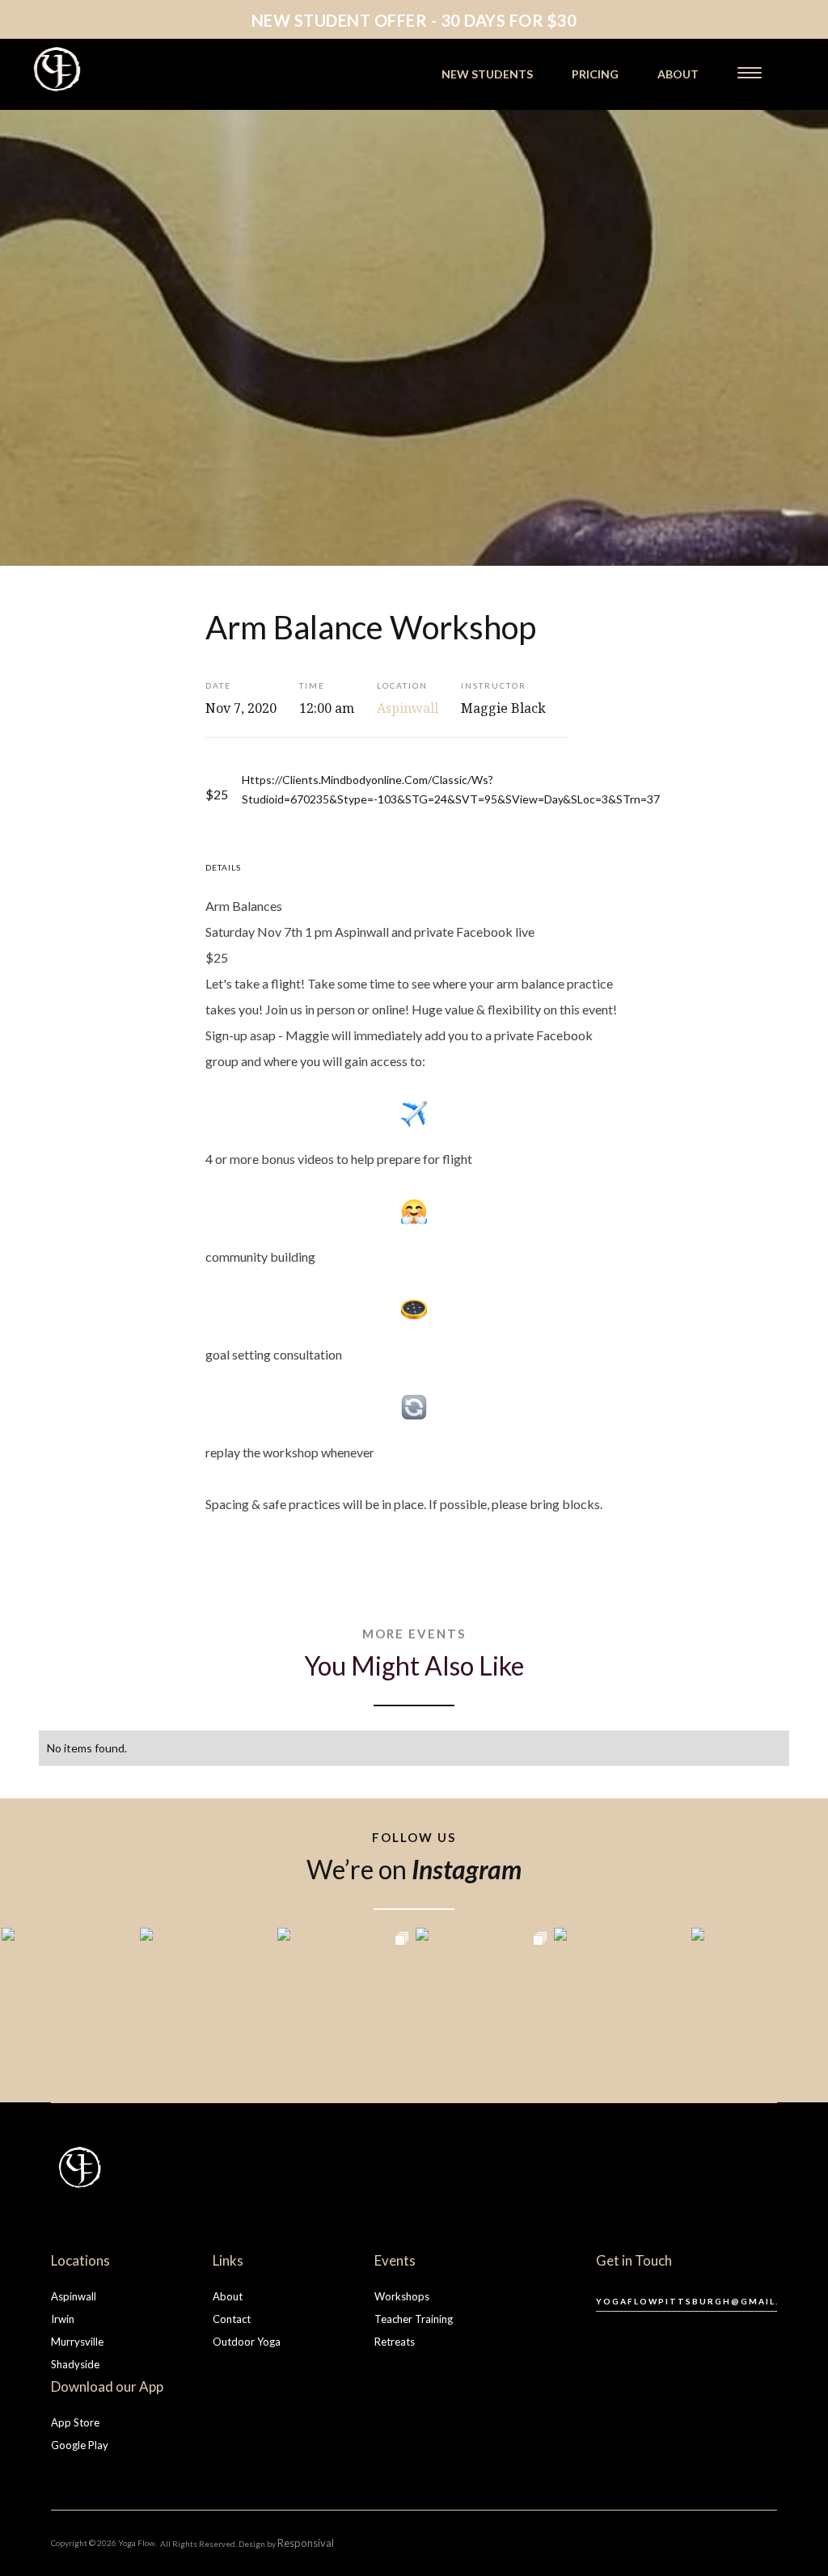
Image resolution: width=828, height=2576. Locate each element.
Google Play (80, 2445)
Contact (232, 2319)
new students (487, 74)
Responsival (306, 2543)
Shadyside (75, 2364)
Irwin (63, 2319)
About (228, 2296)
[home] (103, 69)
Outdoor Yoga (247, 2342)
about (678, 74)
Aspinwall (74, 2296)
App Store (75, 2422)
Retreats (395, 2342)
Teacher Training (414, 2319)
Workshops (402, 2296)
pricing (595, 74)
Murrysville (77, 2342)
